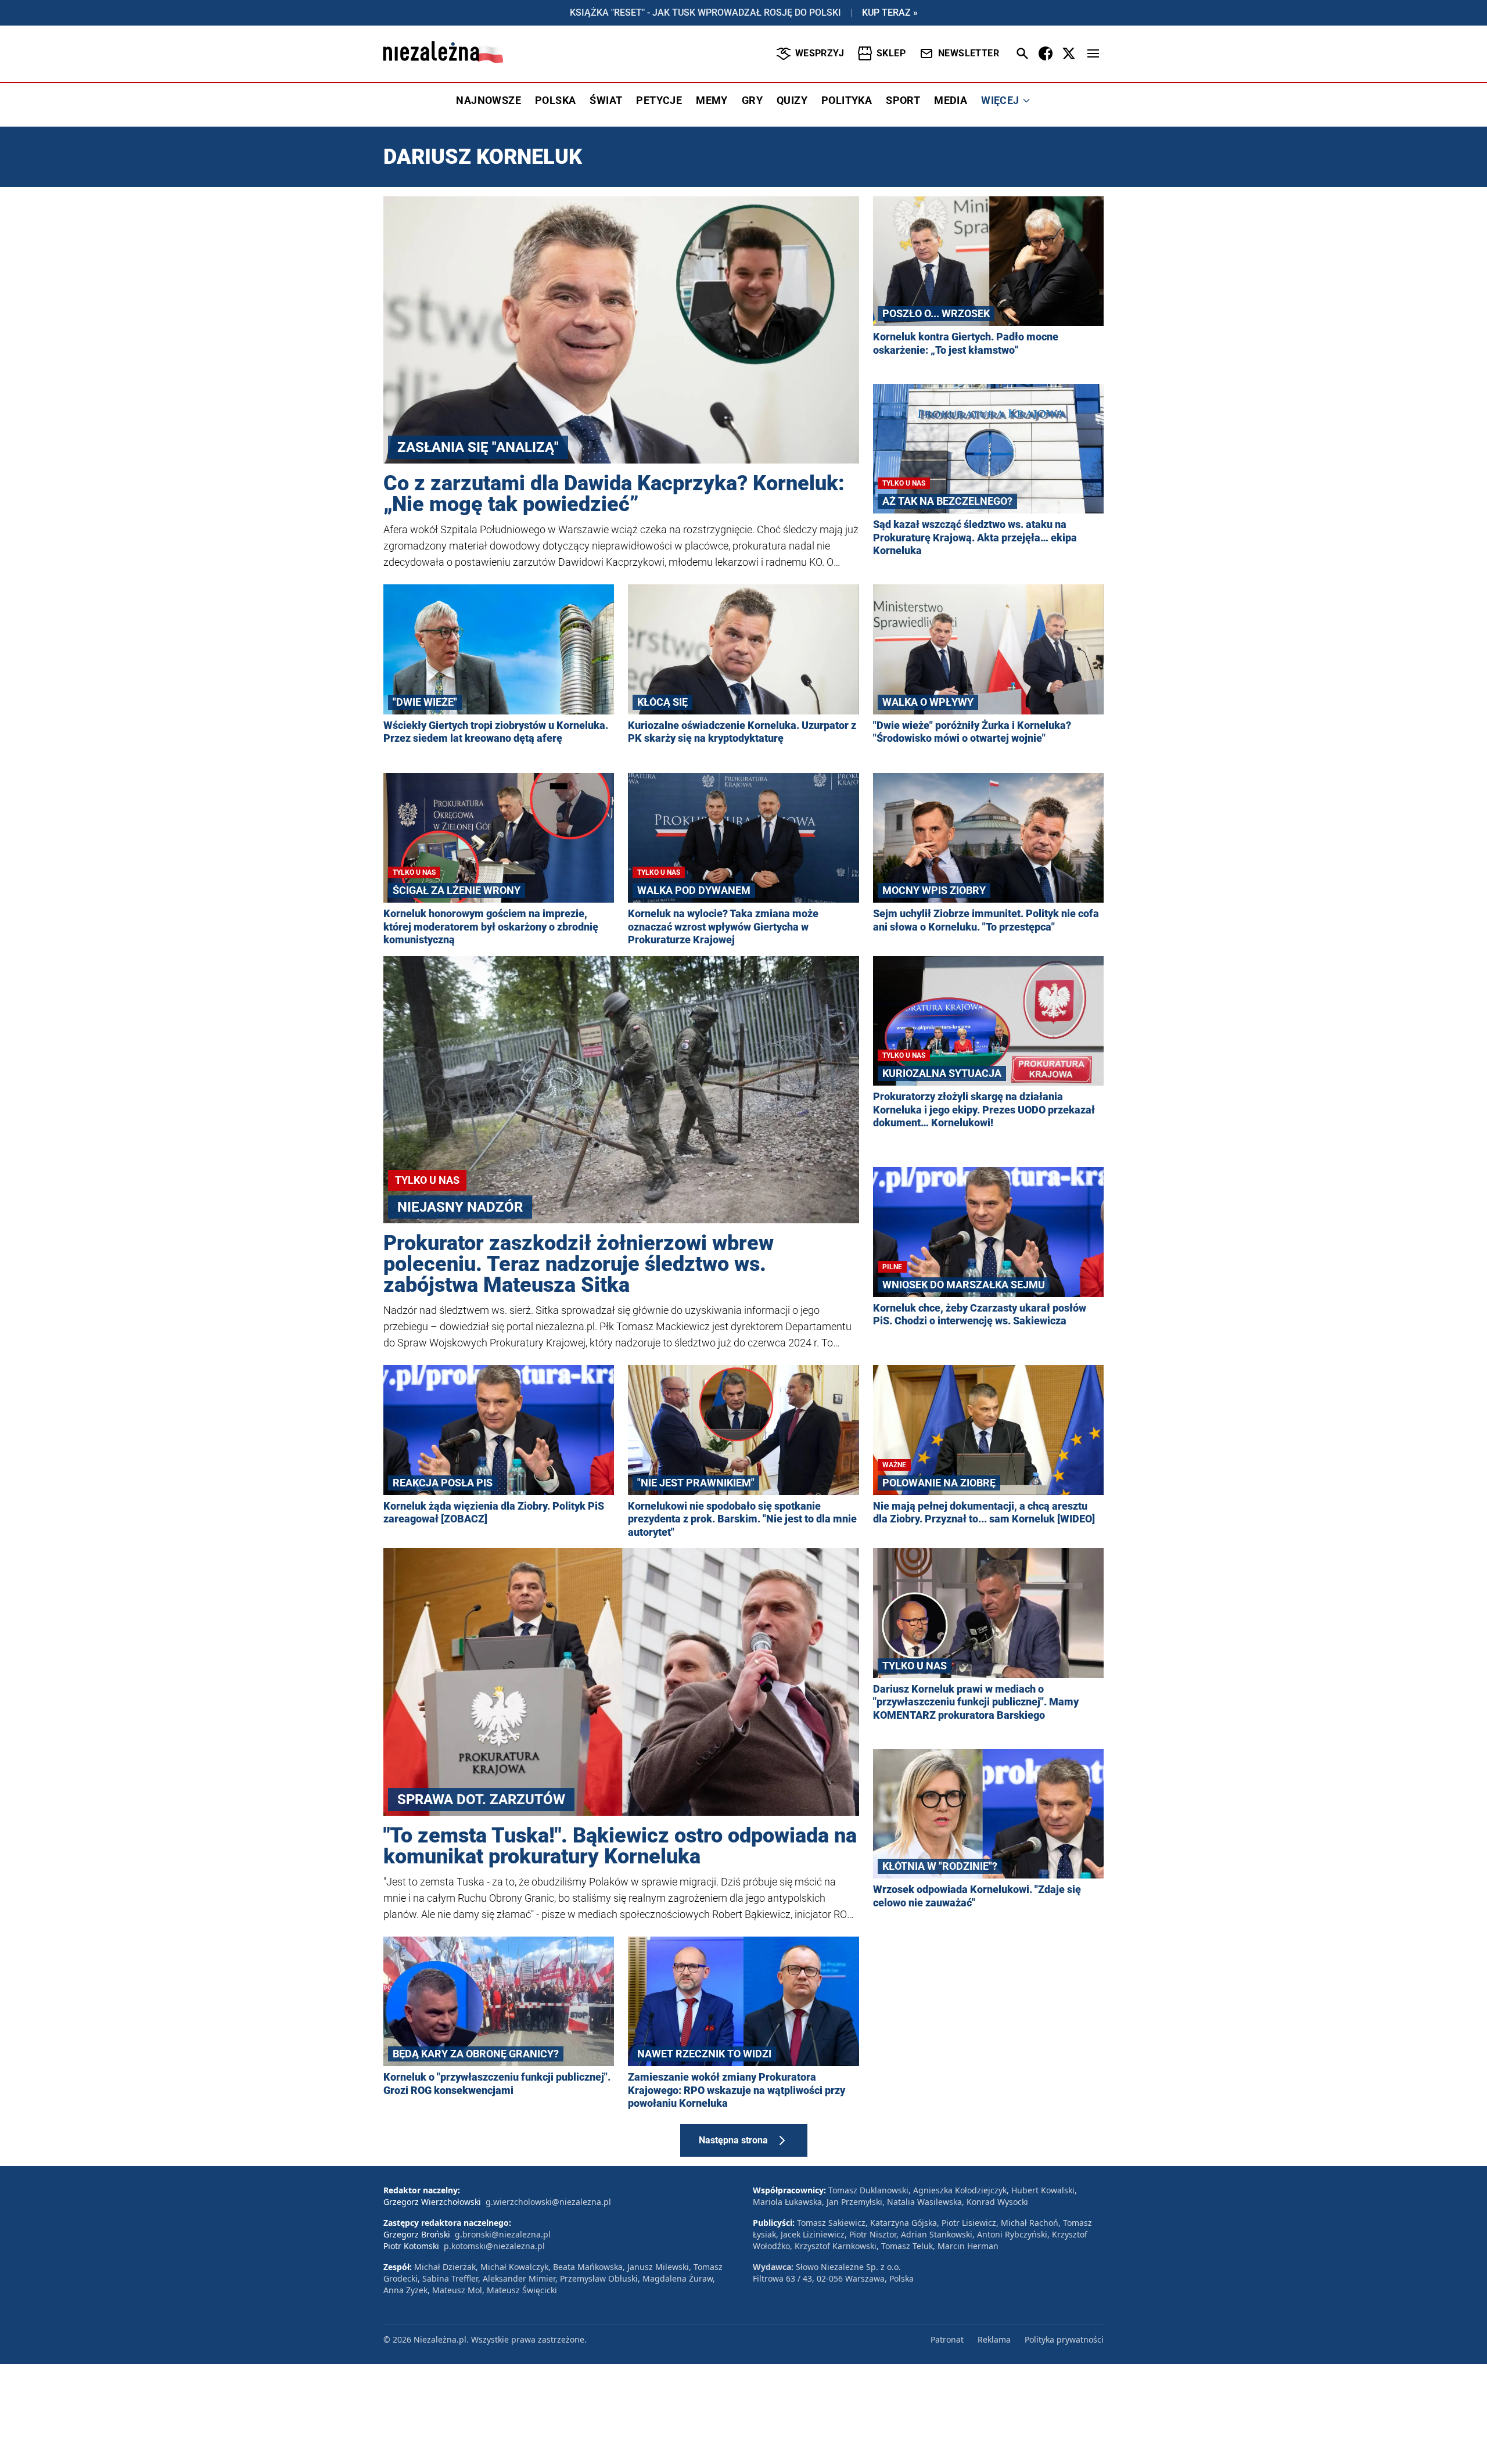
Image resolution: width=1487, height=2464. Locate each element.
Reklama (994, 2339)
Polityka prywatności (1064, 2339)
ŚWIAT (606, 100)
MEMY (712, 100)
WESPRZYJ (820, 53)
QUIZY (792, 100)
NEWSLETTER (969, 53)
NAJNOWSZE (489, 100)
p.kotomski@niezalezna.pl (494, 2246)
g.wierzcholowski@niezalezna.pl (548, 2202)
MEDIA (951, 100)
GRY (752, 100)
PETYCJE (659, 100)
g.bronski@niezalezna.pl (503, 2234)
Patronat (947, 2339)
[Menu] (1093, 53)
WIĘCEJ (1000, 100)
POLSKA (555, 100)
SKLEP (891, 53)
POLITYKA (847, 100)
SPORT (903, 100)
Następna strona (733, 2140)
